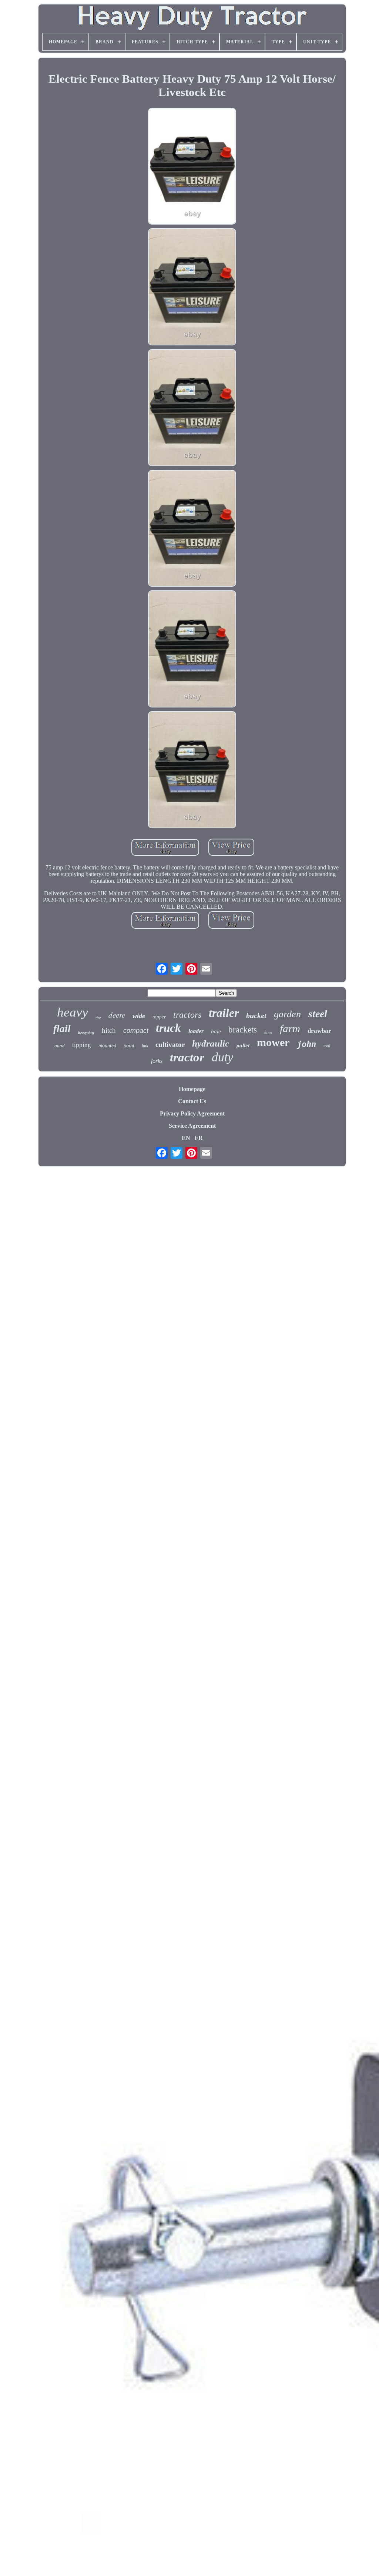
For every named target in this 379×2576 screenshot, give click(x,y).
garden (287, 1014)
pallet (243, 1045)
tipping (82, 1045)
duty (222, 1057)
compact (136, 1031)
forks (157, 1061)
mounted (107, 1046)
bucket (256, 1015)
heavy (73, 1012)
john (306, 1044)
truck (168, 1028)
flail (62, 1029)
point (129, 1046)
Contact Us (192, 1101)
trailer (224, 1013)
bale (216, 1031)
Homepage (192, 1089)
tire (98, 1018)
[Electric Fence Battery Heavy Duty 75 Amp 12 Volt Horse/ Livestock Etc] (192, 167)
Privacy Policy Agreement (192, 1113)
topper (159, 1017)
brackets (243, 1030)
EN (186, 1138)
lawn (268, 1032)
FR (199, 1138)
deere (117, 1015)
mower (273, 1042)
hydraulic (211, 1043)
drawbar (319, 1031)
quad (60, 1046)
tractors (187, 1015)
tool (327, 1046)
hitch (109, 1030)
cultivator (170, 1045)
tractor (187, 1057)
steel (318, 1014)
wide (139, 1016)
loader (196, 1031)
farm (290, 1028)
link (145, 1046)
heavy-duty (86, 1033)
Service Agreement (192, 1126)
